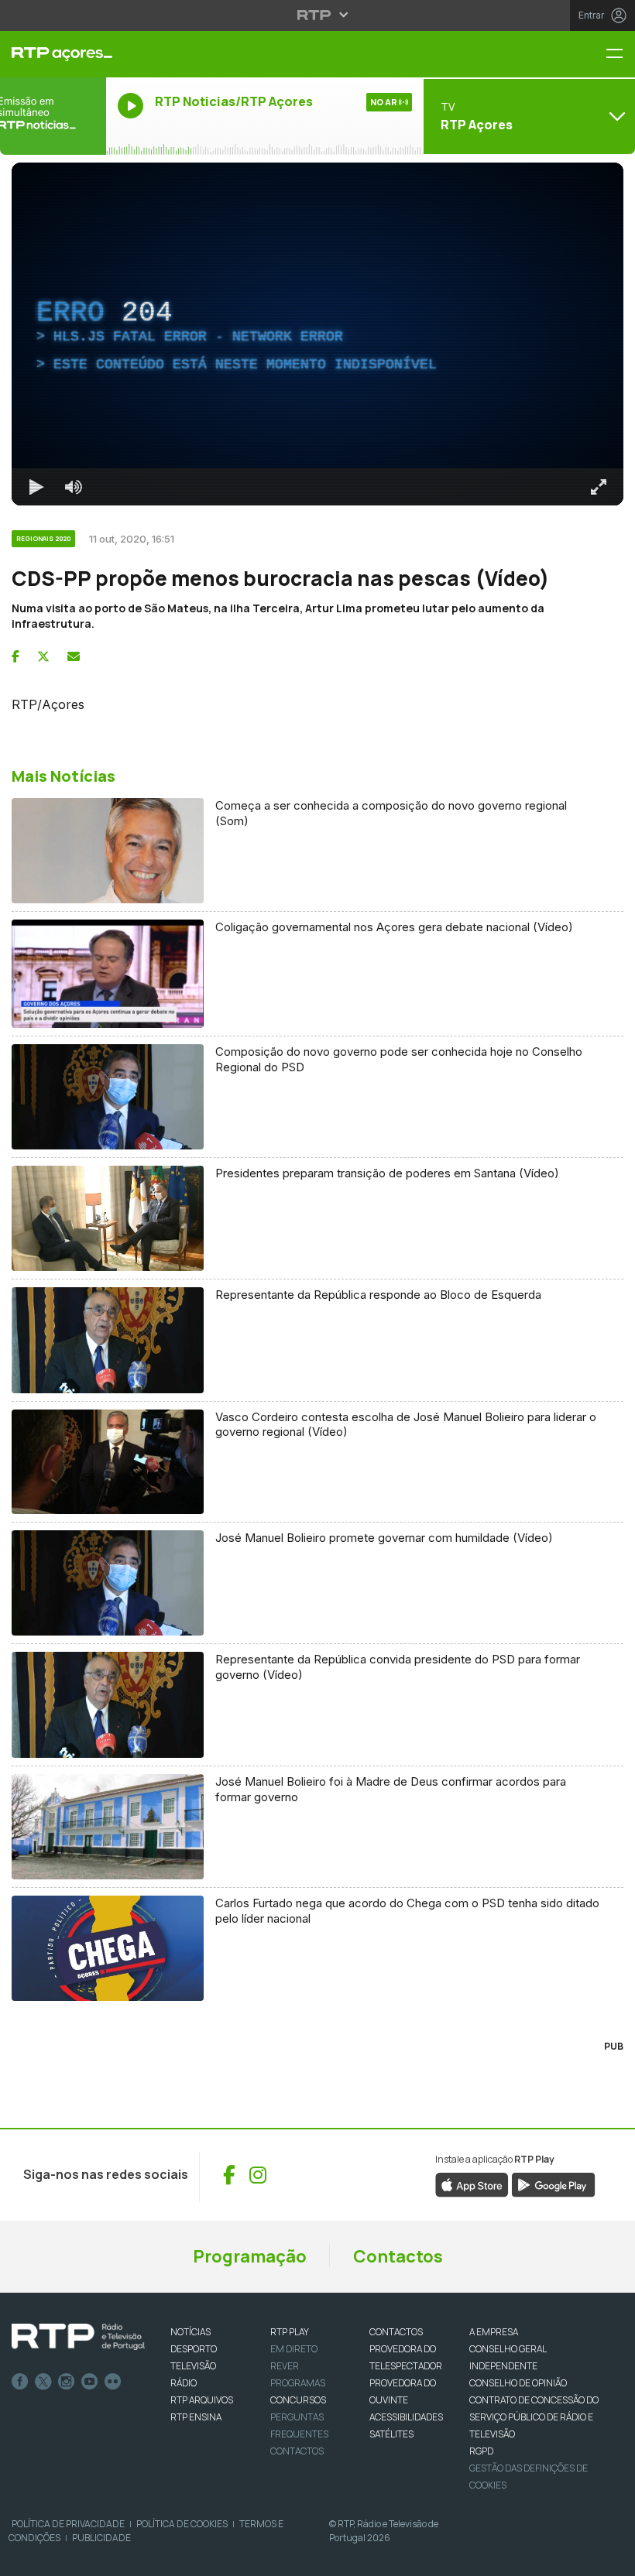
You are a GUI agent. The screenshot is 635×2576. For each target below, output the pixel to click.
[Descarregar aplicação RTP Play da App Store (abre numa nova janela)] (472, 2184)
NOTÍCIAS (190, 2332)
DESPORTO (194, 2349)
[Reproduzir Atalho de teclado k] (36, 487)
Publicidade (101, 2538)
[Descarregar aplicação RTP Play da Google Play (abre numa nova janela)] (553, 2184)
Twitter (43, 2382)
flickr (113, 2382)
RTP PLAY (290, 2332)
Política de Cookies (182, 2524)
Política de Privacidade (68, 2524)
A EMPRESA (494, 2332)
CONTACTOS (396, 2332)
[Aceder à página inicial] (53, 54)
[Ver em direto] (53, 116)
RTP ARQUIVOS (202, 2400)
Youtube (90, 2382)
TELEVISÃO (193, 2366)
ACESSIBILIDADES (406, 2417)
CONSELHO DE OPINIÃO (518, 2383)
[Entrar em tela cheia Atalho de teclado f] (599, 487)
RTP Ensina (196, 2417)
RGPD (481, 2451)
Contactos (398, 2256)
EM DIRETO (294, 2349)
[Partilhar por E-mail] (74, 656)
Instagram (67, 2382)
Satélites (391, 2434)
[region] (317, 334)
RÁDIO (184, 2383)
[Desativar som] (74, 487)
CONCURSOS (298, 2400)
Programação (250, 2256)
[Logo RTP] (78, 2337)
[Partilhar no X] (43, 656)
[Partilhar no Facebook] (15, 656)
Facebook (20, 2382)
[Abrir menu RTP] (318, 15)
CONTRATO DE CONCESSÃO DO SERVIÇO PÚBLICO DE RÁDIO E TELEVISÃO (534, 2417)
